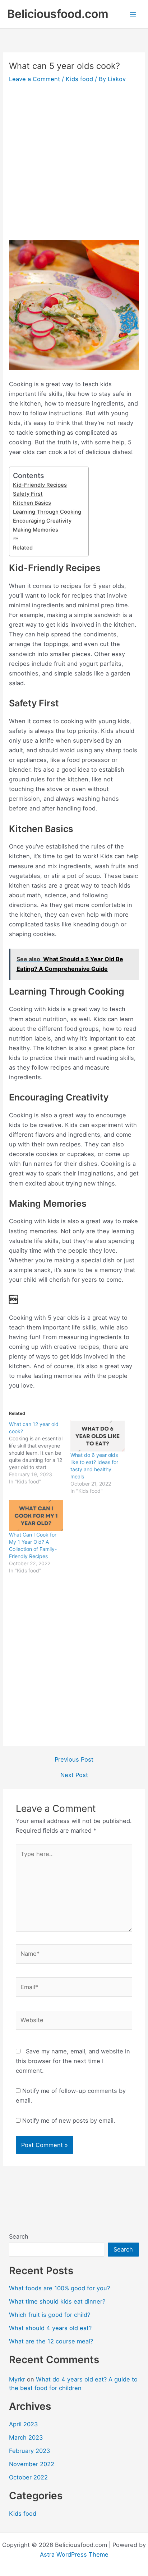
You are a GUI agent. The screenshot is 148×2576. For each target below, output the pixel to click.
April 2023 (23, 2424)
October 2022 (28, 2477)
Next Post (74, 1775)
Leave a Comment (34, 79)
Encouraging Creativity (42, 521)
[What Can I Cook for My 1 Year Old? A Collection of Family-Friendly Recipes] (36, 1516)
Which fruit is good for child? (50, 2315)
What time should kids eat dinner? (57, 2301)
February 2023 (29, 2451)
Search (19, 2236)
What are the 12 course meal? (51, 2341)
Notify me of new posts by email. (69, 2121)
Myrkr (17, 2379)
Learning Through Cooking (47, 512)
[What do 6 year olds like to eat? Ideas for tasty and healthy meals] (98, 1436)
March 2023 (26, 2437)
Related (23, 548)
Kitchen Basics (32, 503)
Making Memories (36, 530)
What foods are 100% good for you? (59, 2288)
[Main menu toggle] (133, 14)
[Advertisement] (74, 163)
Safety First (28, 494)
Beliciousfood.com (58, 14)
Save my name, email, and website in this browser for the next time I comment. (73, 2061)
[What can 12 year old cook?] (40, 1453)
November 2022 (32, 2464)
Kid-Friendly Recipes (40, 485)
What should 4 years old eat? (50, 2328)
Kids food (79, 79)
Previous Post (74, 1759)
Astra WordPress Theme (74, 2554)
